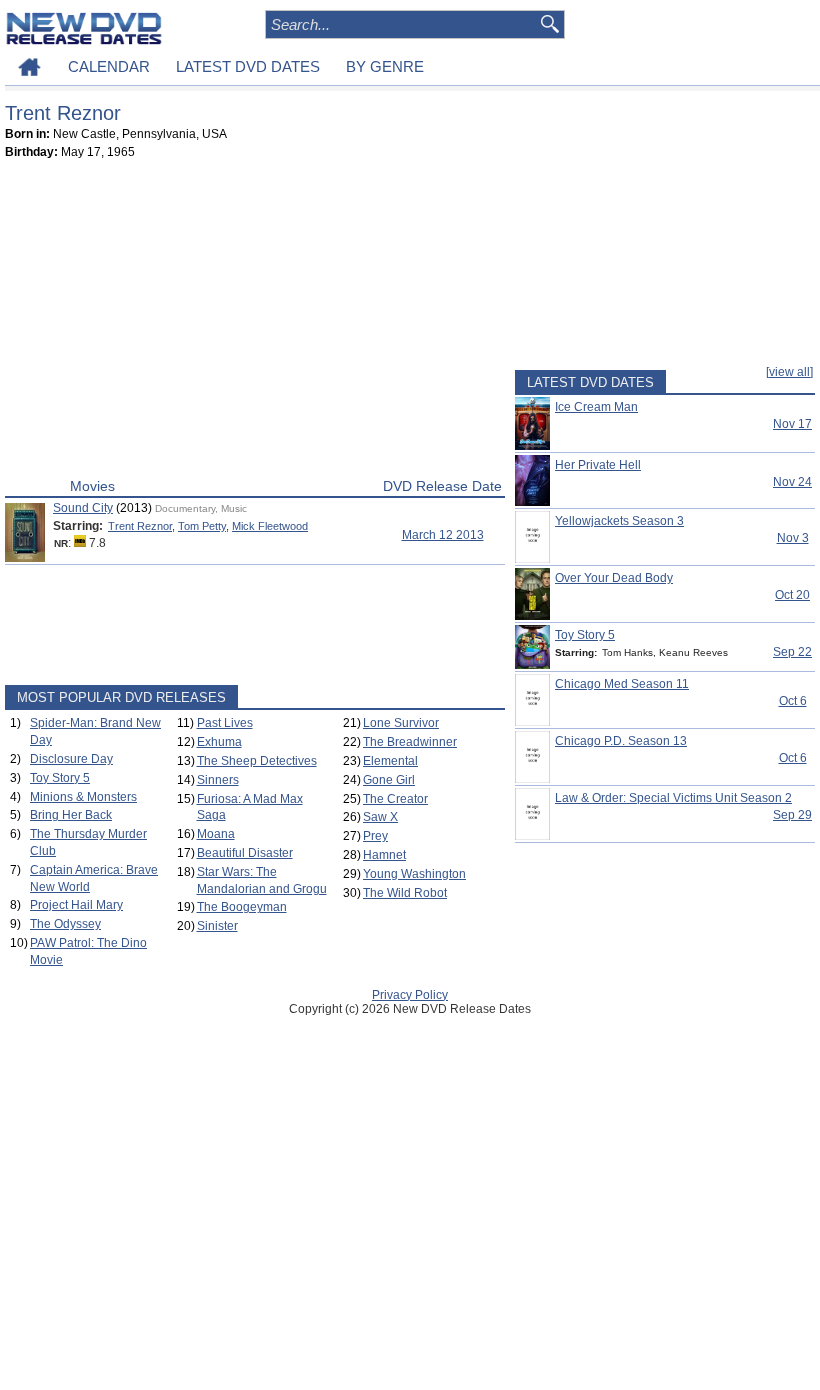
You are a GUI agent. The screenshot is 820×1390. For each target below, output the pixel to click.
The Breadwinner (410, 742)
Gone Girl (389, 780)
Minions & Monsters (83, 797)
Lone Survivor (401, 723)
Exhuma (219, 742)
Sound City (83, 508)
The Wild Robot (405, 893)
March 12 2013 (443, 535)
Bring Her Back (71, 815)
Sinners (218, 780)
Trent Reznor (140, 526)
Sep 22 (792, 652)
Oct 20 (792, 595)
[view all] (789, 372)
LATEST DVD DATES (248, 66)
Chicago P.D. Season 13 (621, 741)
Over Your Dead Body (614, 578)
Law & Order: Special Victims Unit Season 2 (673, 798)
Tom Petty (202, 526)
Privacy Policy (410, 995)
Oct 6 (793, 701)
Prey (375, 836)
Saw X (380, 817)
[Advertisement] (255, 323)
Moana (216, 834)
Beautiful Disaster (245, 853)
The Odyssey (65, 924)
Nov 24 (792, 482)
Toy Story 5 (60, 778)
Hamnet (384, 855)
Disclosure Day (71, 759)
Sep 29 (792, 815)
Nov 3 (793, 538)
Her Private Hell (598, 465)
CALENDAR (109, 66)
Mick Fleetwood (270, 526)
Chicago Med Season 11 (622, 684)
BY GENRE (385, 66)
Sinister (217, 926)
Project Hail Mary (76, 905)
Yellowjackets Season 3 (619, 521)
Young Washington (414, 874)
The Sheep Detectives (257, 761)
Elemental (390, 761)
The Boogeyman (242, 907)
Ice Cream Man (596, 407)
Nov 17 (792, 424)
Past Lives (225, 723)
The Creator (395, 799)
